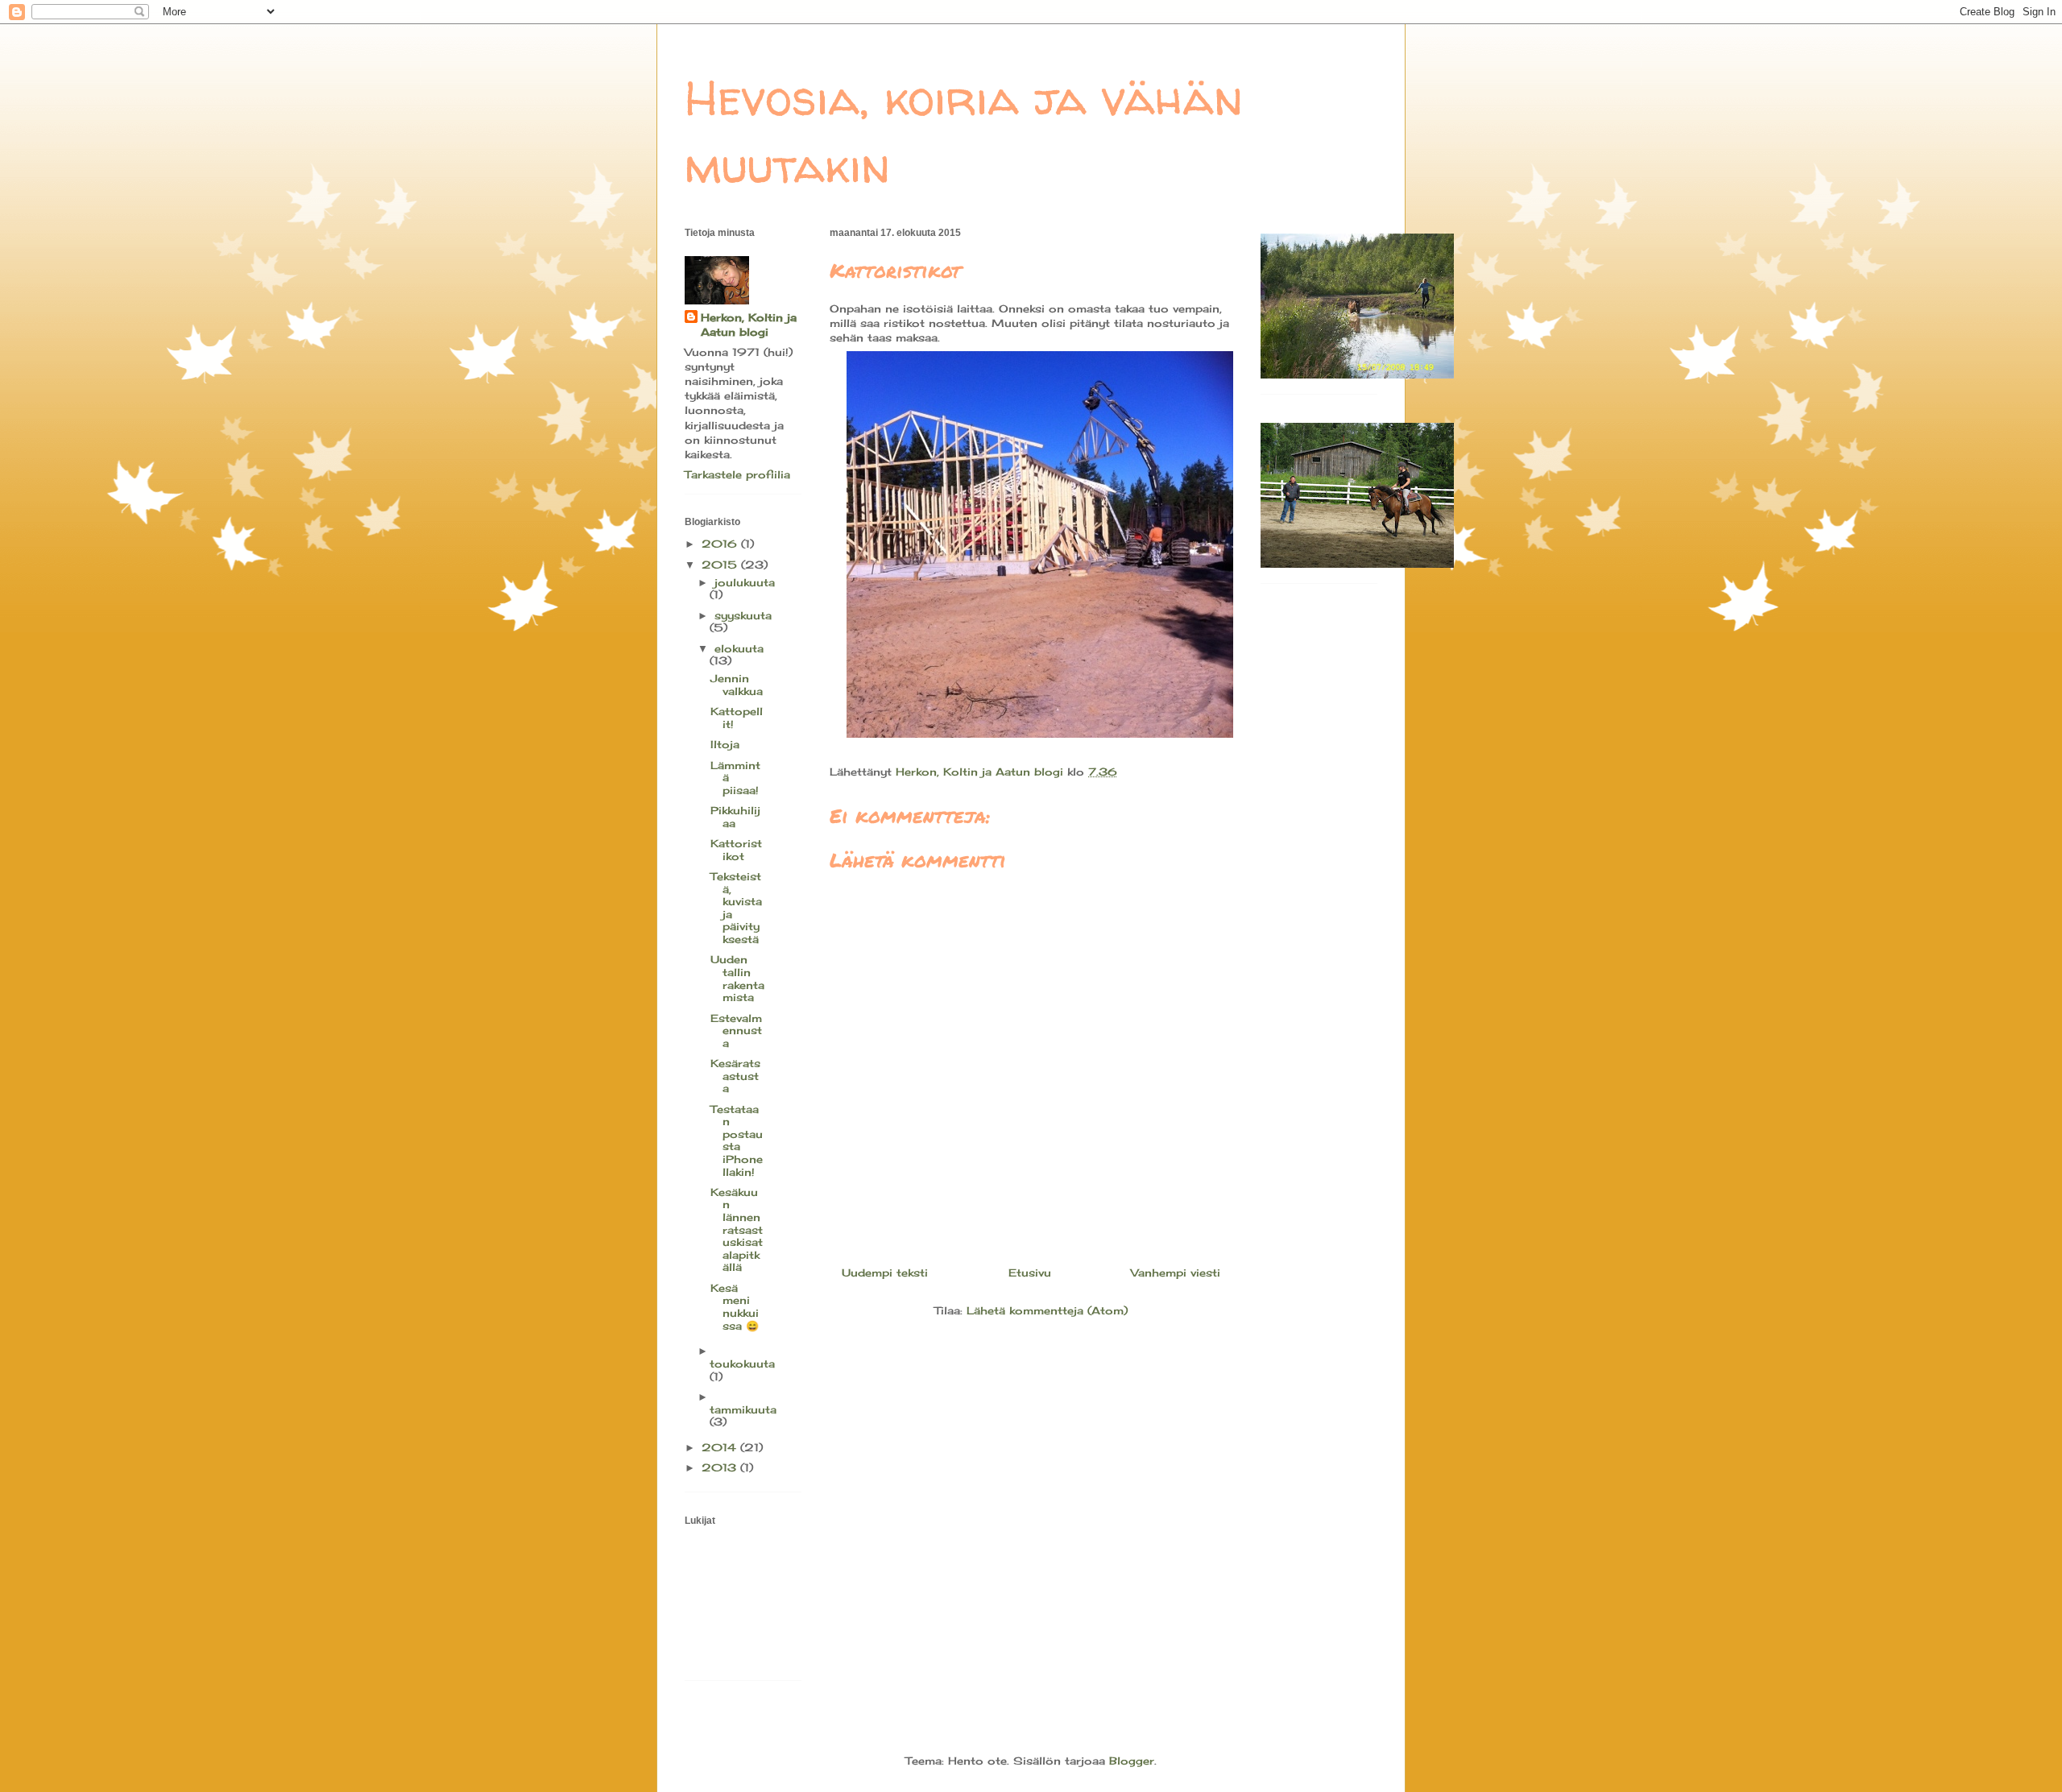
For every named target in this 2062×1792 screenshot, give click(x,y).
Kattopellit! (737, 718)
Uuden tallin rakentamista (737, 978)
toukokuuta (742, 1364)
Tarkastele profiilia (737, 474)
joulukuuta (745, 582)
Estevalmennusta (736, 1031)
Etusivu (1030, 1273)
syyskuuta (743, 615)
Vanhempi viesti (1176, 1273)
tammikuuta (743, 1409)
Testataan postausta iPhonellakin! (737, 1140)
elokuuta (739, 648)
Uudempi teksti (885, 1273)
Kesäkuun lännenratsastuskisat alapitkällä (737, 1230)
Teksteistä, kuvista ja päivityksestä (736, 908)
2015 (721, 565)
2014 (721, 1447)
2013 (721, 1467)
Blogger (1132, 1761)
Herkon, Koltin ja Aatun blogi (749, 325)
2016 (721, 544)
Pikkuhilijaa (735, 817)
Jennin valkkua (737, 685)
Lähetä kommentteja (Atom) (1047, 1310)
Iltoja (725, 744)
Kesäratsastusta (735, 1076)
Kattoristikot (736, 850)
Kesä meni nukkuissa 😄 (735, 1307)
